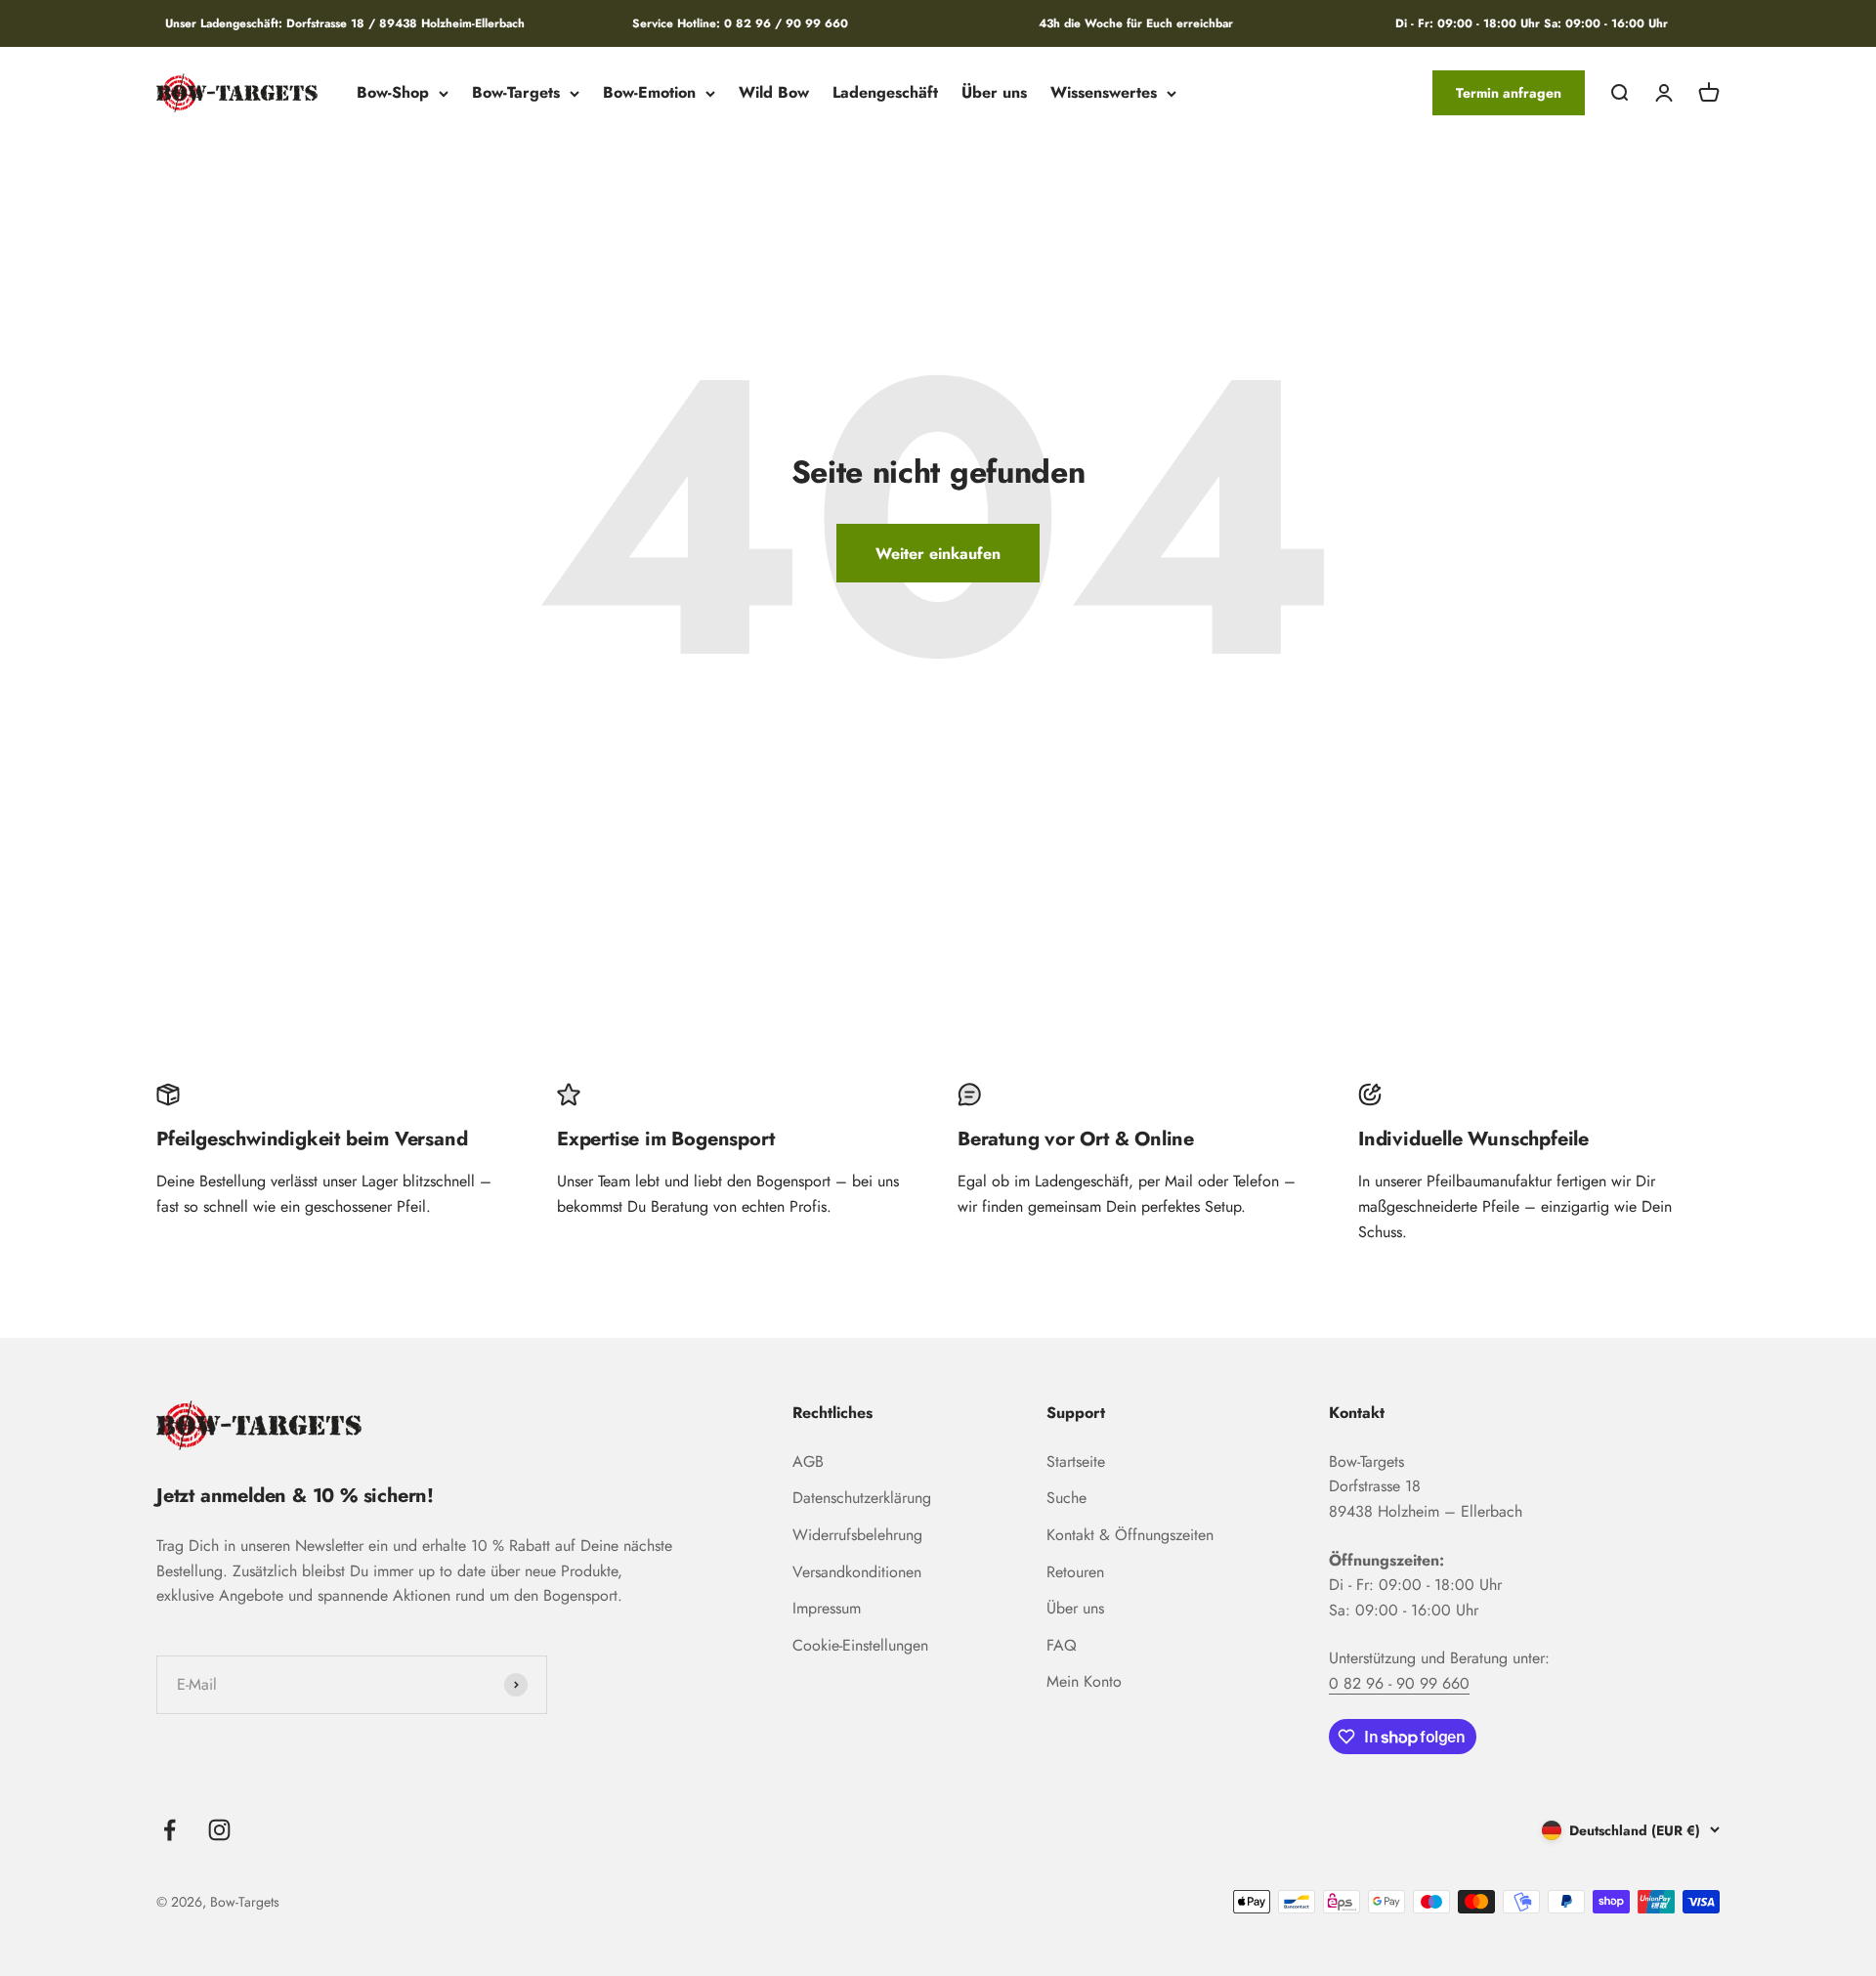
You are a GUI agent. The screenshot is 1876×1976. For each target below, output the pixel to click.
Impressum (827, 1608)
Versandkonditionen (857, 1572)
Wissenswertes (1104, 93)
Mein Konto (1084, 1681)
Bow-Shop (393, 93)
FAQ (1062, 1645)
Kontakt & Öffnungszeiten (1130, 1535)
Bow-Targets (516, 93)
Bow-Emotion (649, 93)
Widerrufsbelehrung (857, 1535)
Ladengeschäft (885, 93)
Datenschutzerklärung (862, 1498)
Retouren (1075, 1572)
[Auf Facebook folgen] (170, 1830)
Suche (1066, 1498)
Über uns (994, 93)
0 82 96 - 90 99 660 (1399, 1683)
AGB (808, 1461)
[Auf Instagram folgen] (219, 1830)
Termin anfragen (1509, 93)
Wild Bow (774, 93)
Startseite (1076, 1461)
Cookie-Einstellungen (860, 1645)
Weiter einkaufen (938, 554)
